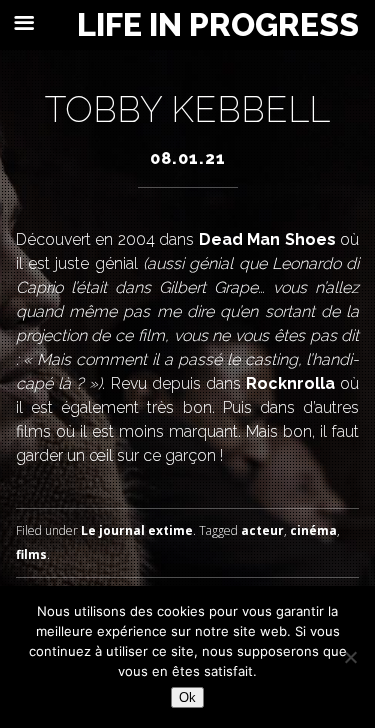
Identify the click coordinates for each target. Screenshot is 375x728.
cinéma (313, 530)
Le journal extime (137, 530)
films (31, 554)
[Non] (350, 657)
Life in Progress (218, 25)
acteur (262, 530)
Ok (187, 697)
